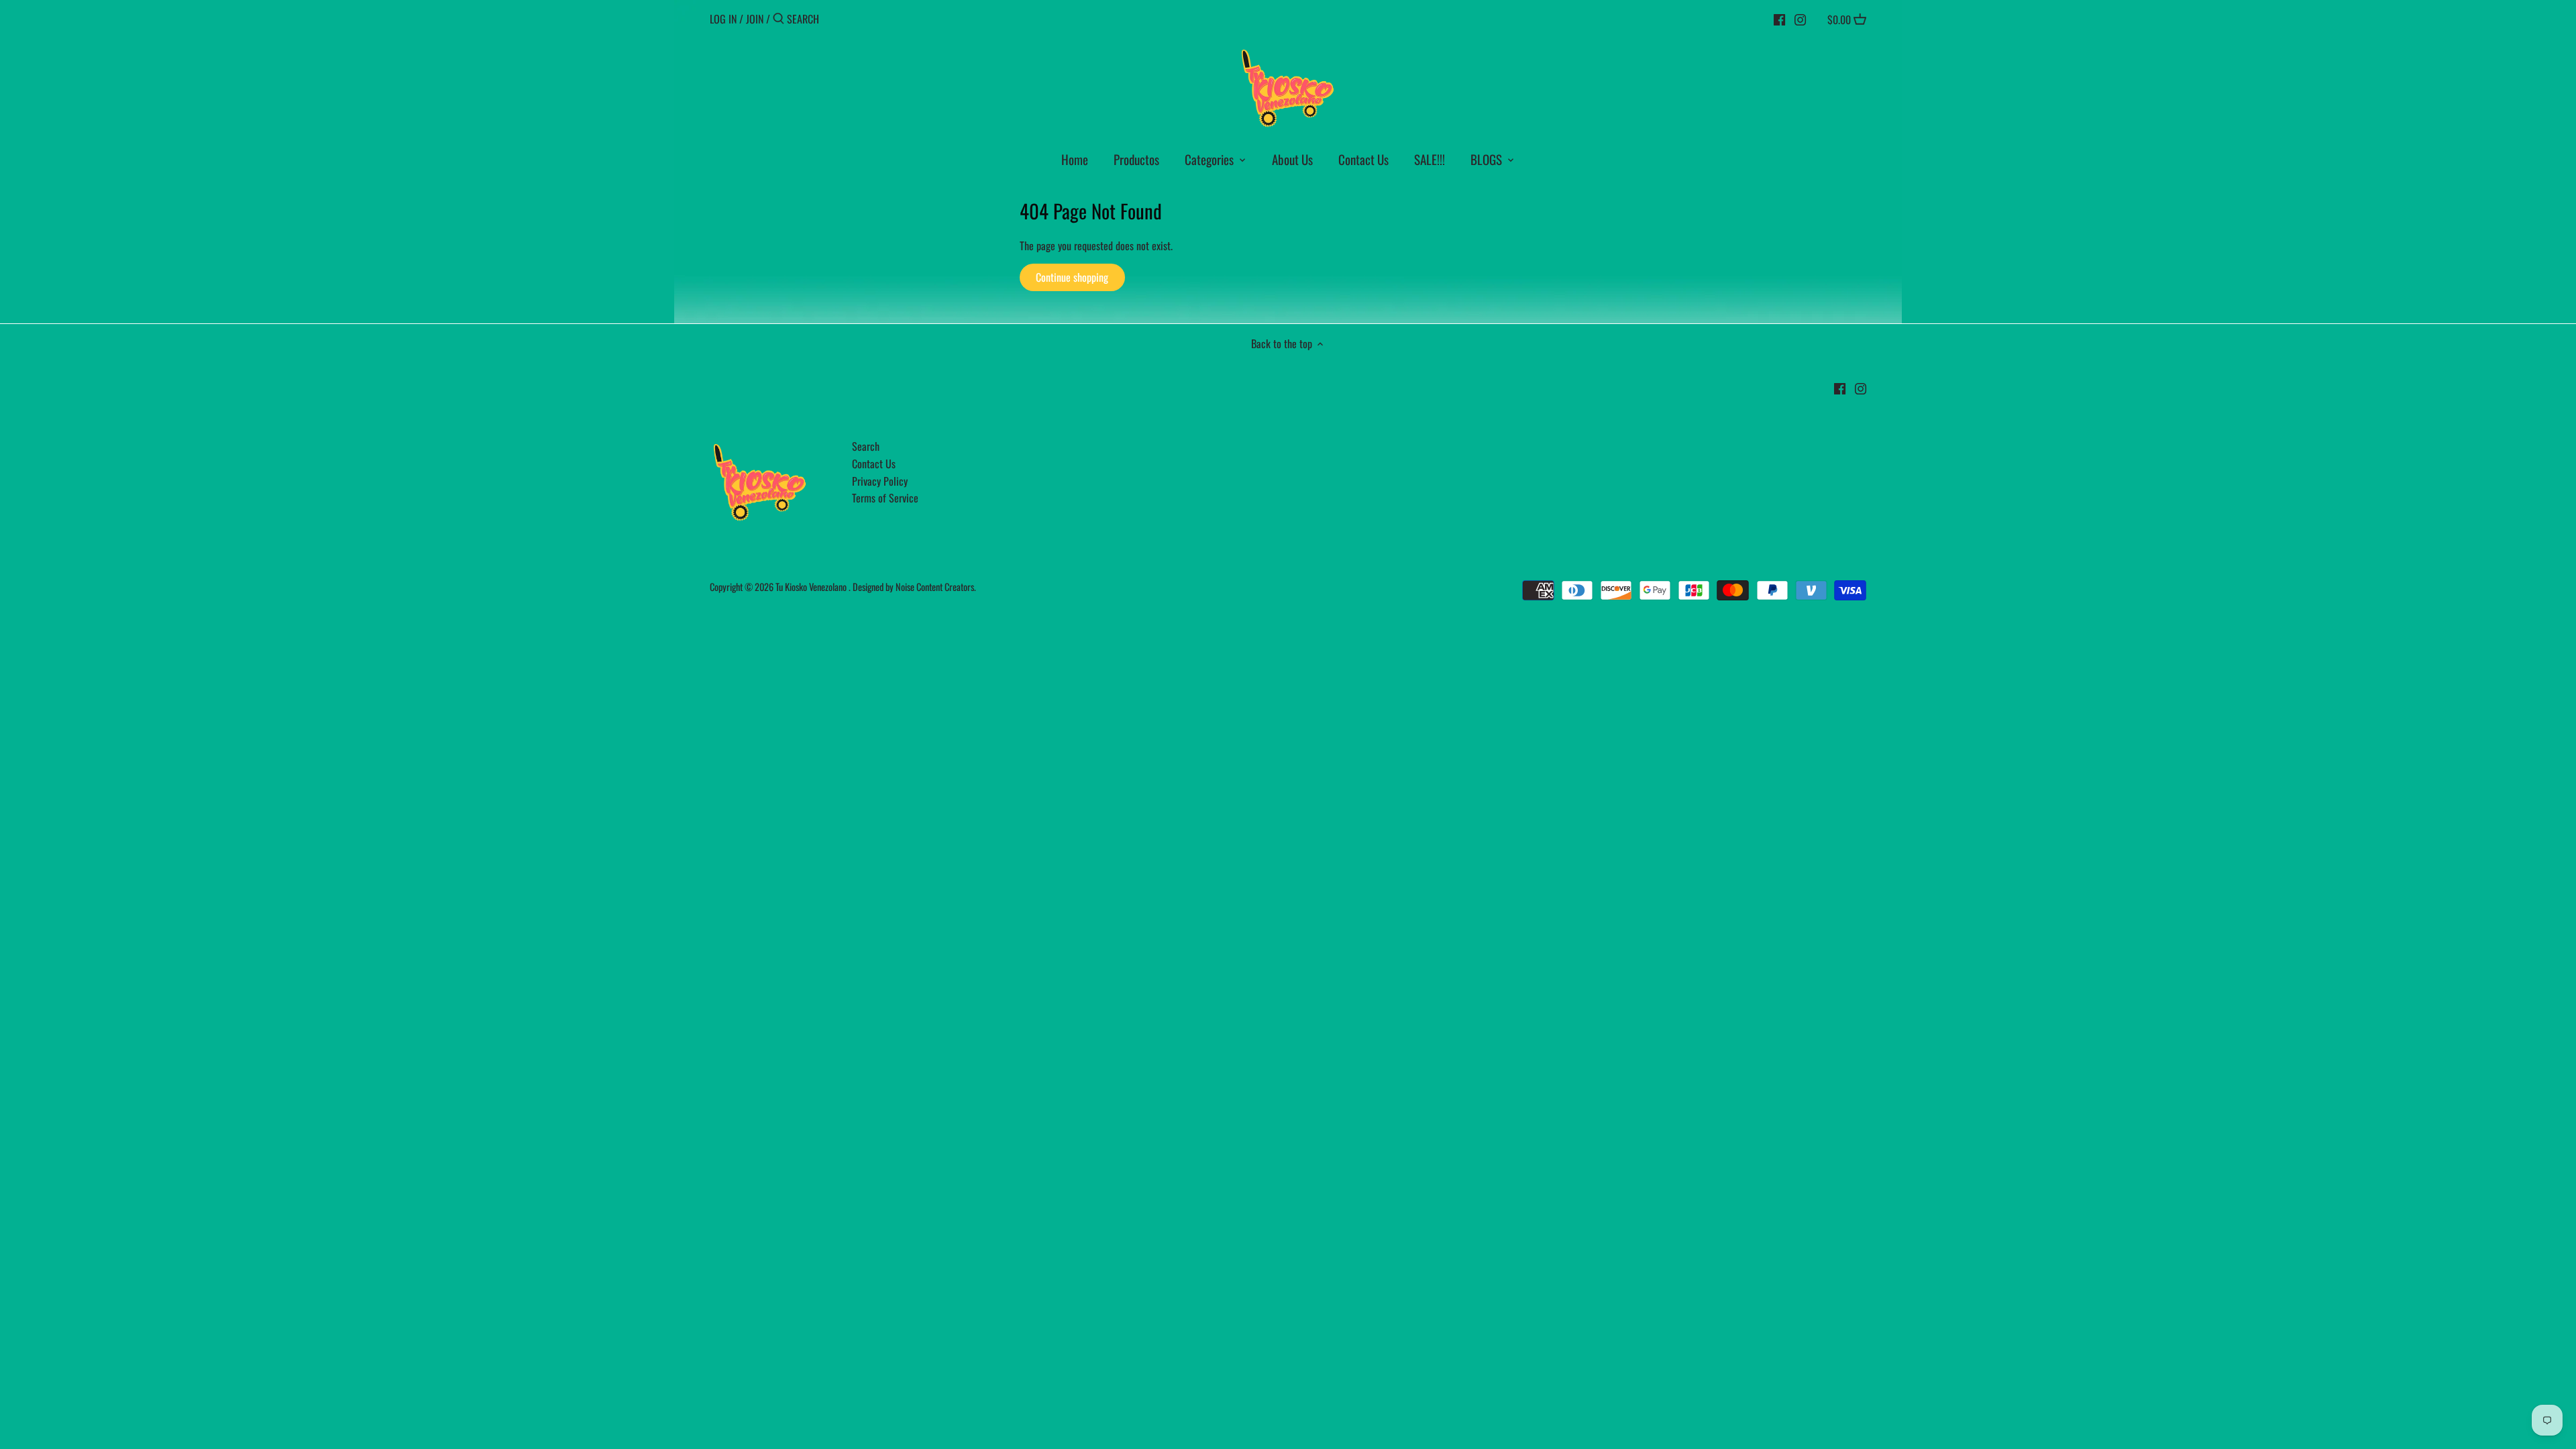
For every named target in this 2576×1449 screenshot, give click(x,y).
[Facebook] (1779, 18)
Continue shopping (1072, 277)
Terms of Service (885, 498)
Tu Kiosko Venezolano (811, 587)
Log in (723, 19)
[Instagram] (1800, 18)
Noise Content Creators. (936, 587)
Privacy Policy (880, 481)
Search (866, 446)
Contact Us (874, 464)
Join (755, 19)
